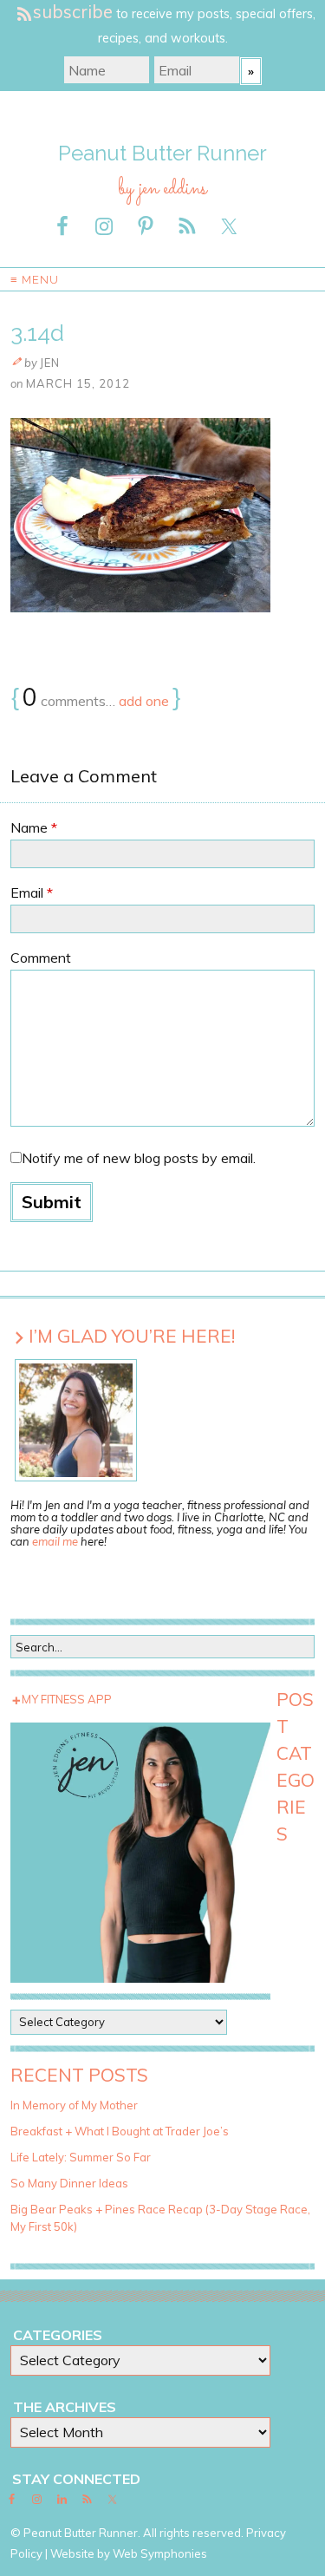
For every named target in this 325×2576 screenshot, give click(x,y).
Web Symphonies (160, 2553)
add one (144, 701)
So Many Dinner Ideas (69, 2183)
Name (34, 827)
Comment (41, 958)
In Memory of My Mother (74, 2105)
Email (32, 892)
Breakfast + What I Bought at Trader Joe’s (120, 2131)
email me (55, 1541)
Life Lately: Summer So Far (81, 2157)
